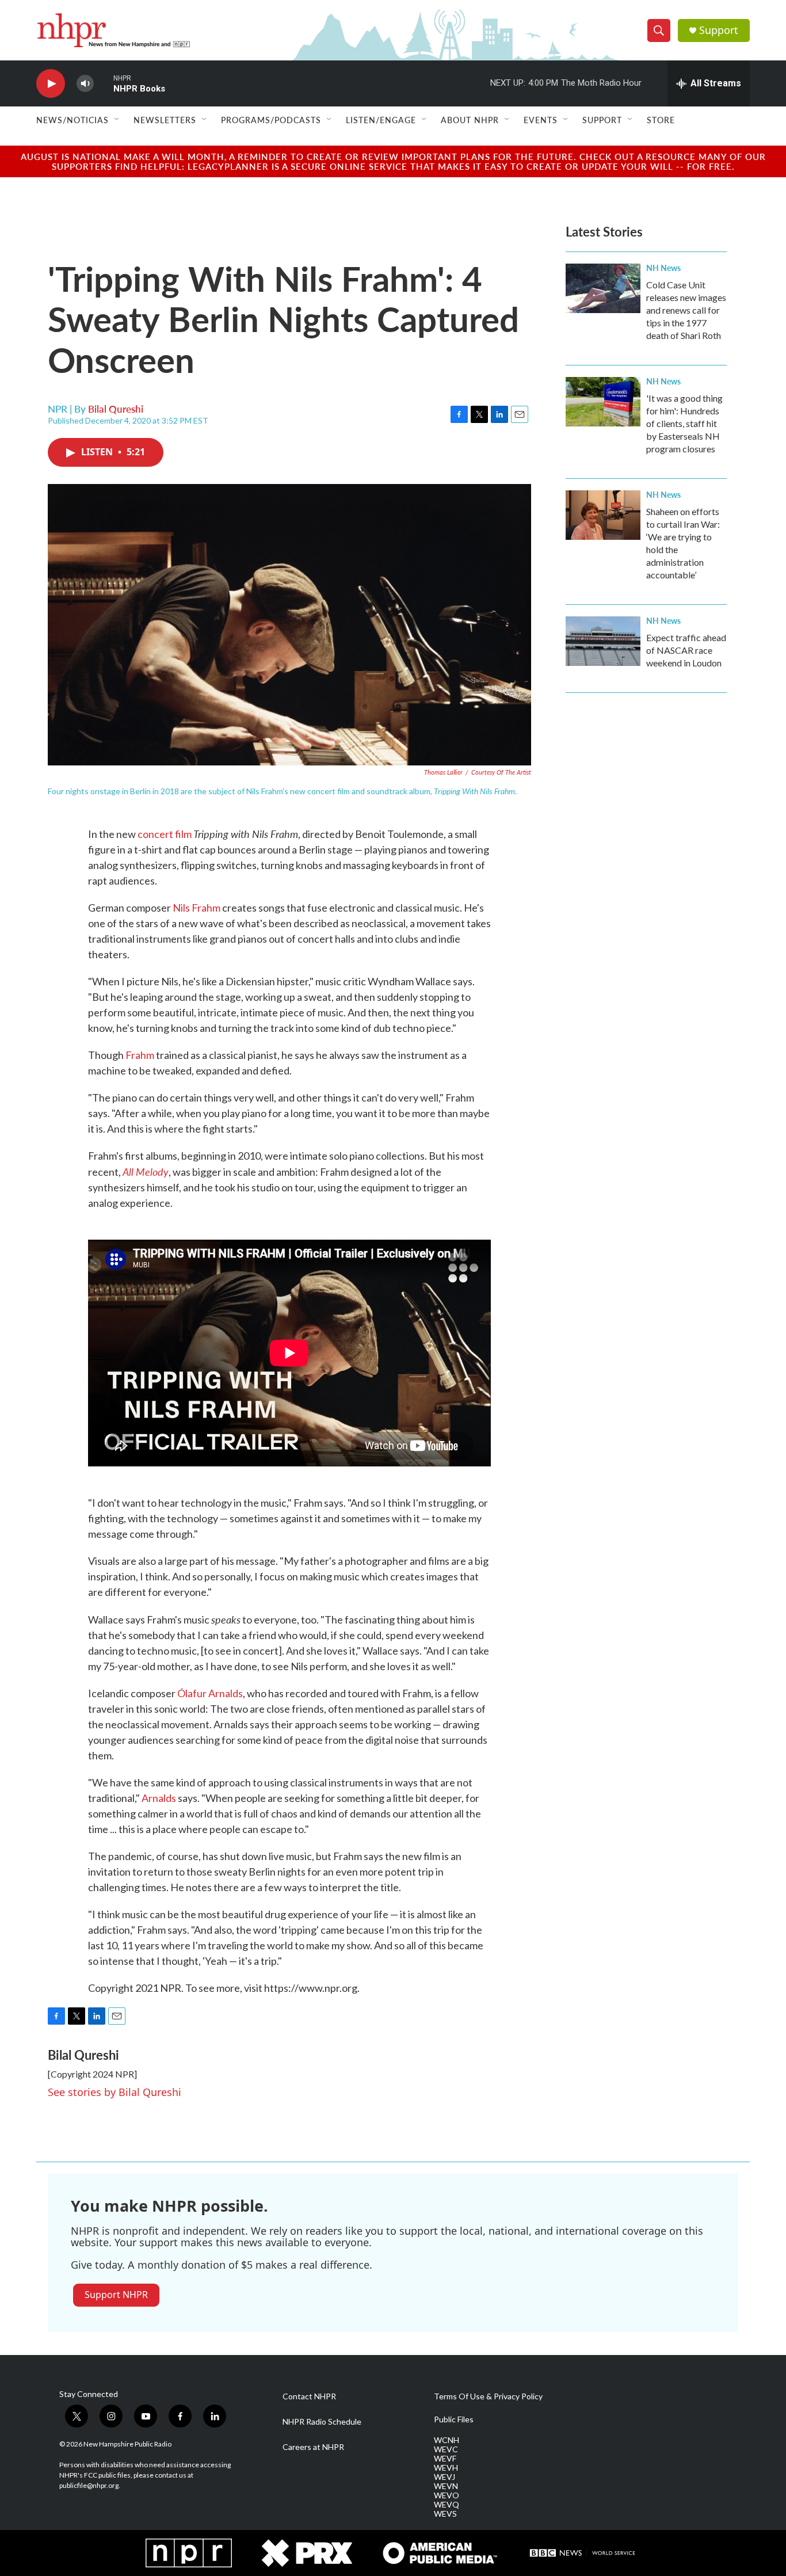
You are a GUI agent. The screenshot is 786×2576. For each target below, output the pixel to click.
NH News (663, 268)
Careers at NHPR (313, 2447)
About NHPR (470, 120)
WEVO (447, 2495)
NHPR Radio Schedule (322, 2422)
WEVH (446, 2468)
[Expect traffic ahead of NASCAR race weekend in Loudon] (603, 641)
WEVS (445, 2514)
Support (719, 30)
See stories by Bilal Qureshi (115, 2092)
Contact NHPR (309, 2396)
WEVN (446, 2486)
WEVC (446, 2449)
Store (661, 120)
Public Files (454, 2419)
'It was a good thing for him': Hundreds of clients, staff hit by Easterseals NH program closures (684, 423)
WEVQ (447, 2505)
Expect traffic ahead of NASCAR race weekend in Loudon (686, 650)
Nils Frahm (197, 908)
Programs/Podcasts (271, 120)
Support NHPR (116, 2295)
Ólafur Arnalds (210, 1693)
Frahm (140, 1055)
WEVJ (444, 2477)
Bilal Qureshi (116, 409)
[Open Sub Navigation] (117, 120)
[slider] (104, 83)
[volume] (85, 84)
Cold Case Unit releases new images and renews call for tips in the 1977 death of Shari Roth (686, 310)
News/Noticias (73, 120)
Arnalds (159, 1798)
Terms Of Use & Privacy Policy (488, 2396)
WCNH (447, 2440)
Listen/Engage (381, 120)
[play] (51, 84)
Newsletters (165, 120)
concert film (165, 834)
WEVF (445, 2459)
